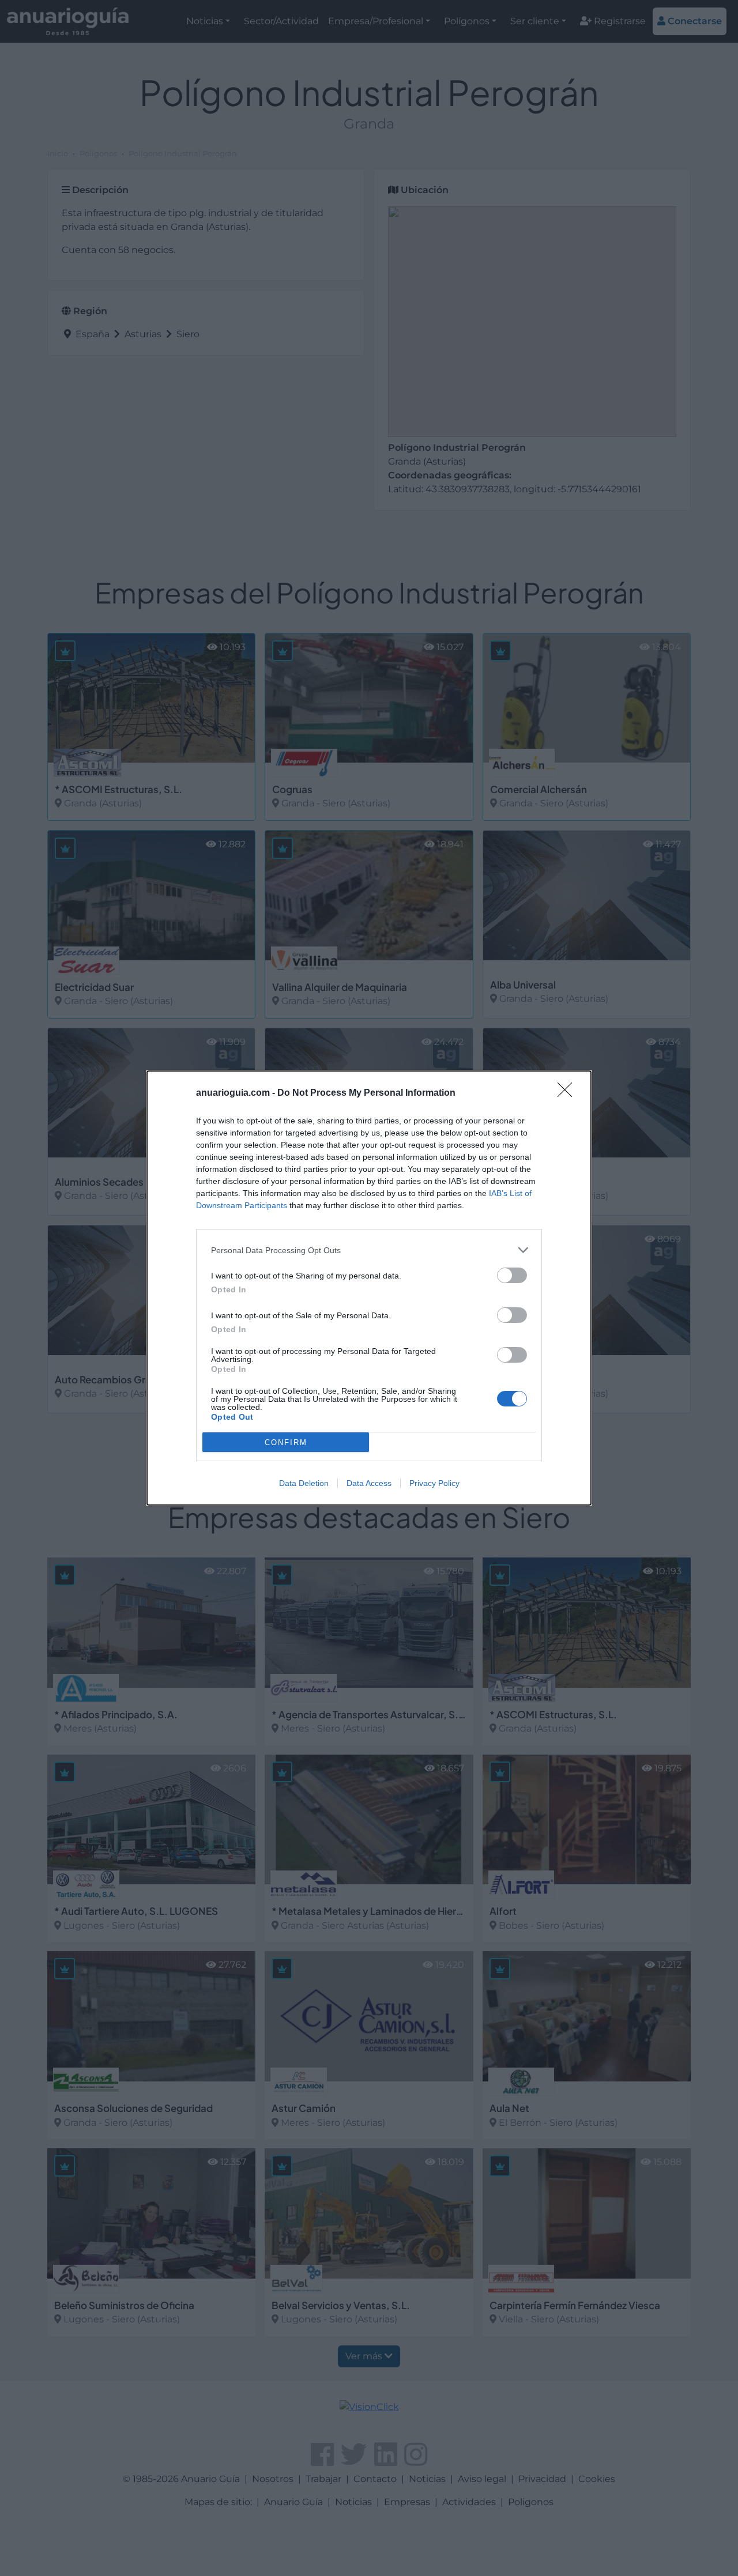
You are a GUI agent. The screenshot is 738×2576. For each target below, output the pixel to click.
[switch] (512, 1275)
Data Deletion (304, 1483)
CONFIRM (286, 1442)
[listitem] (369, 1250)
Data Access (369, 1483)
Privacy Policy (434, 1483)
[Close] (568, 1093)
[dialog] (369, 1288)
